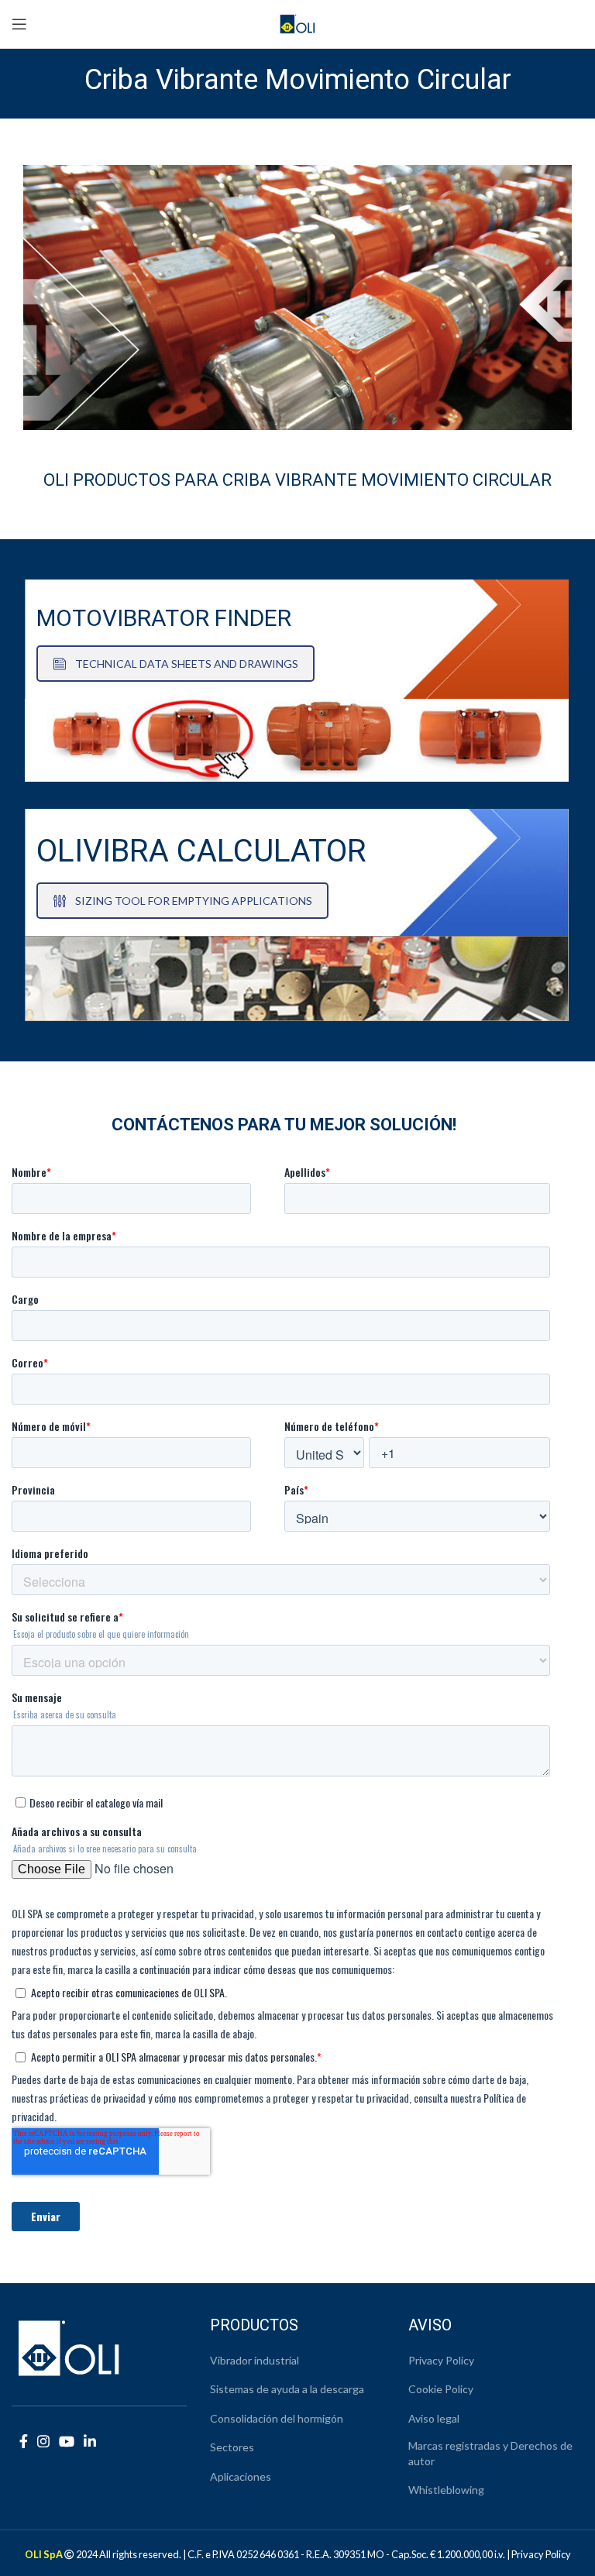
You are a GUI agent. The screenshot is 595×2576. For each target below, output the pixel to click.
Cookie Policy (441, 2389)
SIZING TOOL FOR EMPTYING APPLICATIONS (194, 901)
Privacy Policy (441, 2360)
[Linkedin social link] (90, 2441)
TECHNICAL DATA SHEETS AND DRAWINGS (187, 664)
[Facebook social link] (24, 2441)
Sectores (232, 2447)
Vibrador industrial (255, 2360)
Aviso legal (434, 2418)
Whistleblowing (446, 2490)
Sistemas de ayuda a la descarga (287, 2389)
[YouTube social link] (67, 2441)
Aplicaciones (241, 2476)
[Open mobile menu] (19, 24)
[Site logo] (298, 22)
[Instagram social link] (43, 2441)
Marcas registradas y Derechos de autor (490, 2453)
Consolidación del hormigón (277, 2418)
